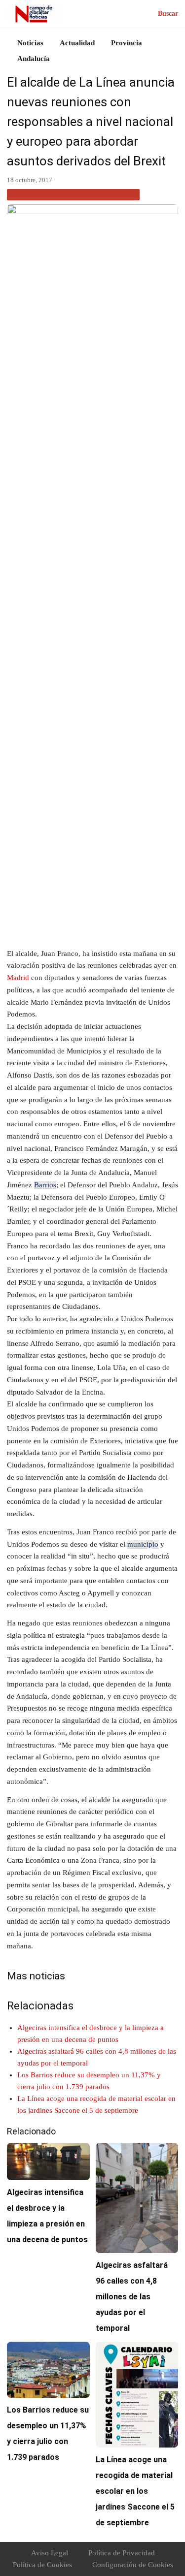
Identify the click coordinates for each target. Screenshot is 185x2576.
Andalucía (34, 59)
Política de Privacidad (122, 2553)
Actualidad (77, 43)
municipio (143, 1544)
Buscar (168, 14)
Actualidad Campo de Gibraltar (73, 194)
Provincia (127, 43)
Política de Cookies (42, 2565)
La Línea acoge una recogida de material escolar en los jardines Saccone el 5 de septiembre (135, 2491)
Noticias (30, 43)
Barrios (45, 1185)
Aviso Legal (50, 2553)
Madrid (18, 978)
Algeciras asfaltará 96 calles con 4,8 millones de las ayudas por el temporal (132, 2297)
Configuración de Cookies (133, 2565)
